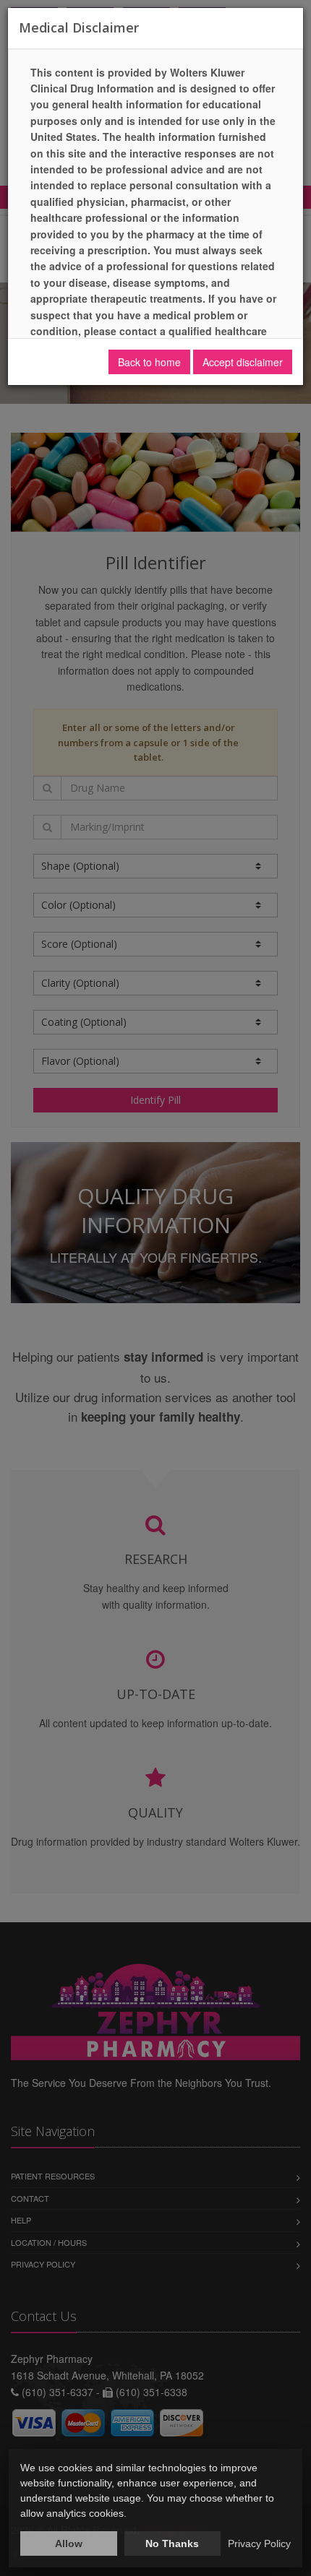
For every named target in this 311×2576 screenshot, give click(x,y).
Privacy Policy (259, 2543)
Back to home (149, 362)
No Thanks (172, 2543)
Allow (69, 2543)
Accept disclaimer (243, 362)
